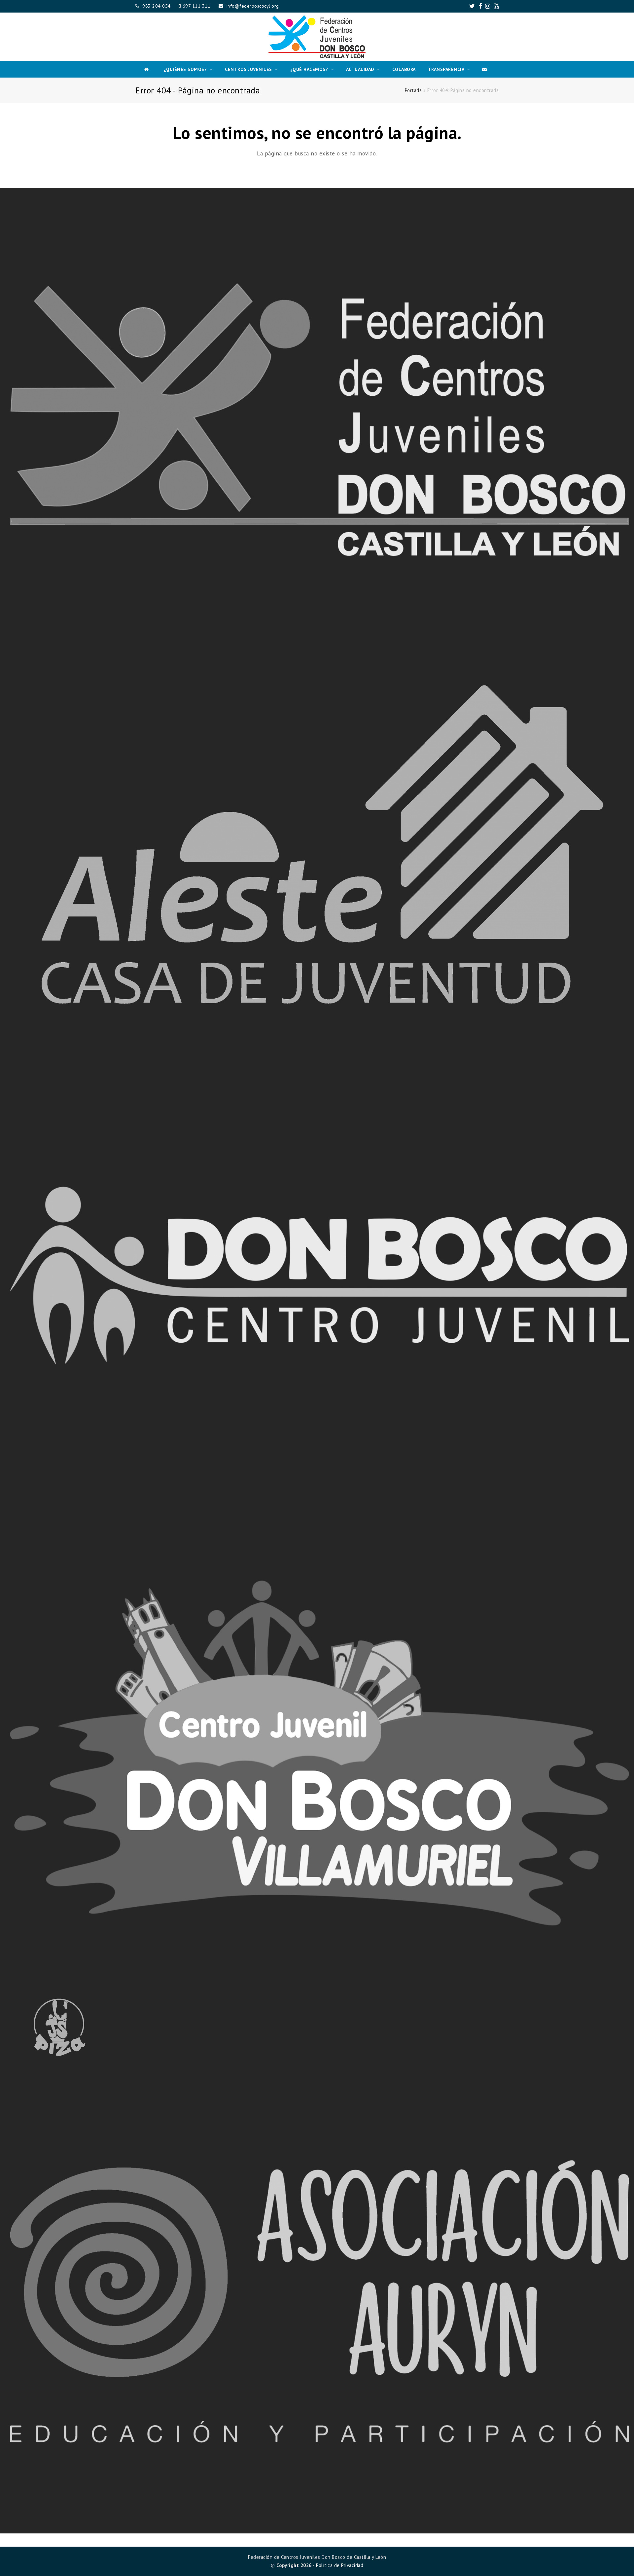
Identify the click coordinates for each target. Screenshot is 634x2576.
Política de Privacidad (340, 2565)
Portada (413, 90)
